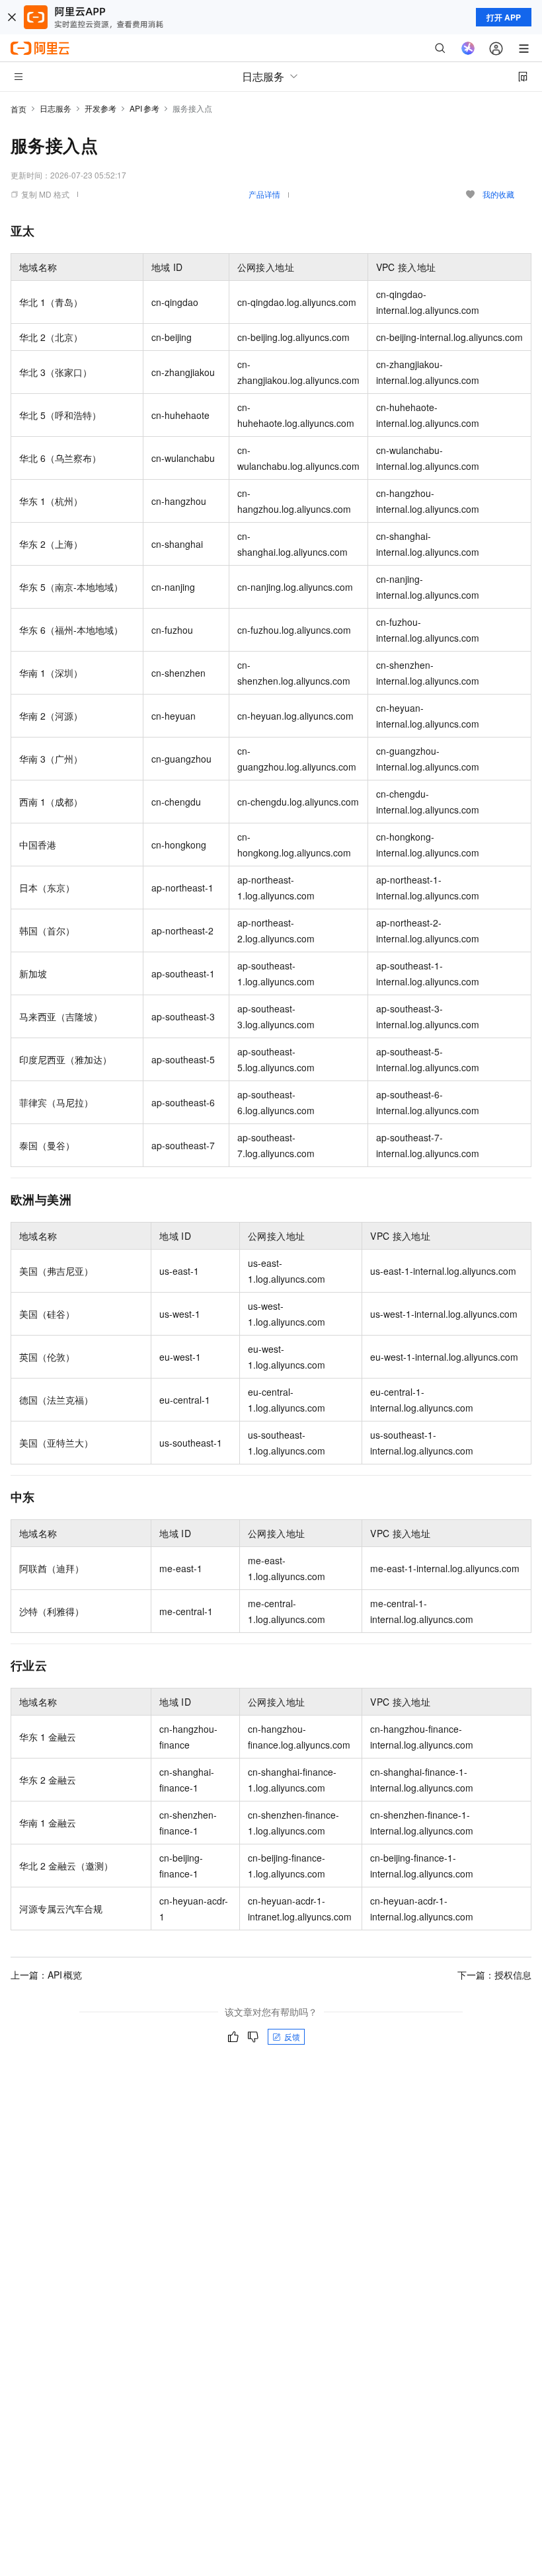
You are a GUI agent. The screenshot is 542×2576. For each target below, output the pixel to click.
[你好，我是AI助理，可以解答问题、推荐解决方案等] (468, 48)
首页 (19, 109)
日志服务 (56, 108)
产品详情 (264, 194)
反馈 (292, 2036)
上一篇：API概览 (46, 1975)
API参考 (144, 108)
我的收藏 (498, 194)
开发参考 (100, 108)
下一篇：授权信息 (494, 1975)
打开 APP (504, 17)
